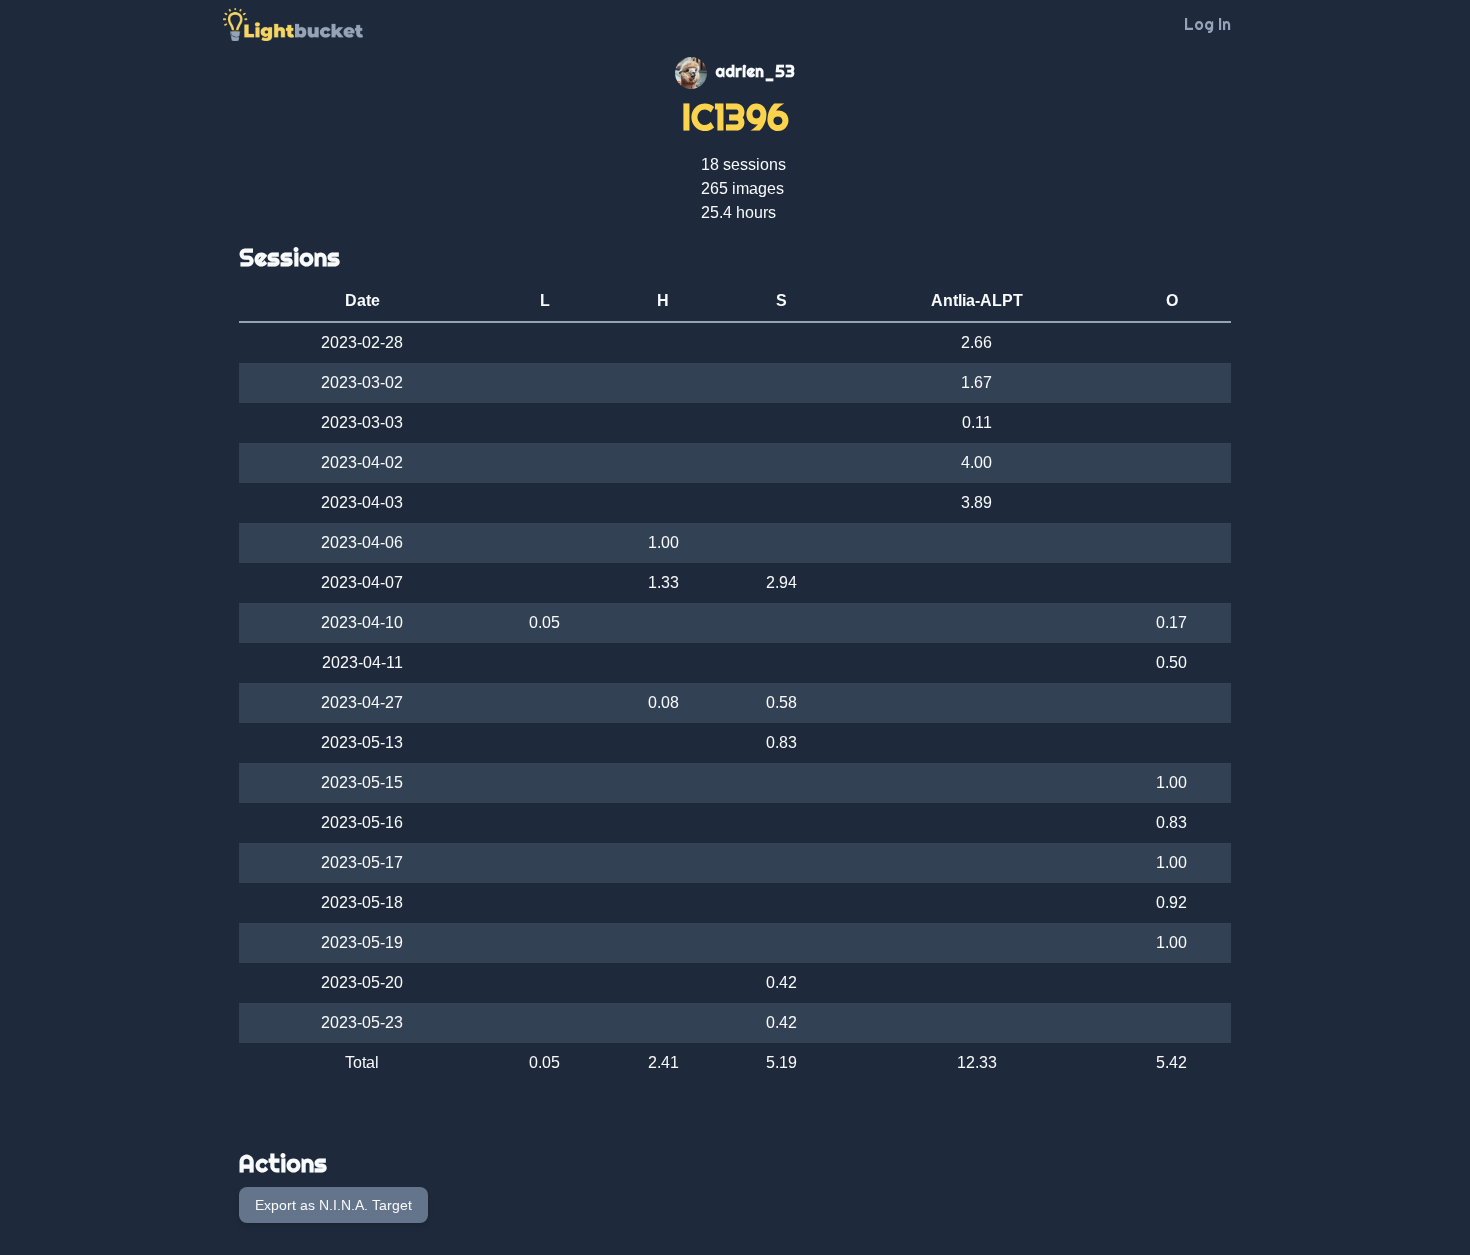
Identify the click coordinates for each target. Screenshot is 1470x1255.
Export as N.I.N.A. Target (333, 1205)
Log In (1207, 24)
